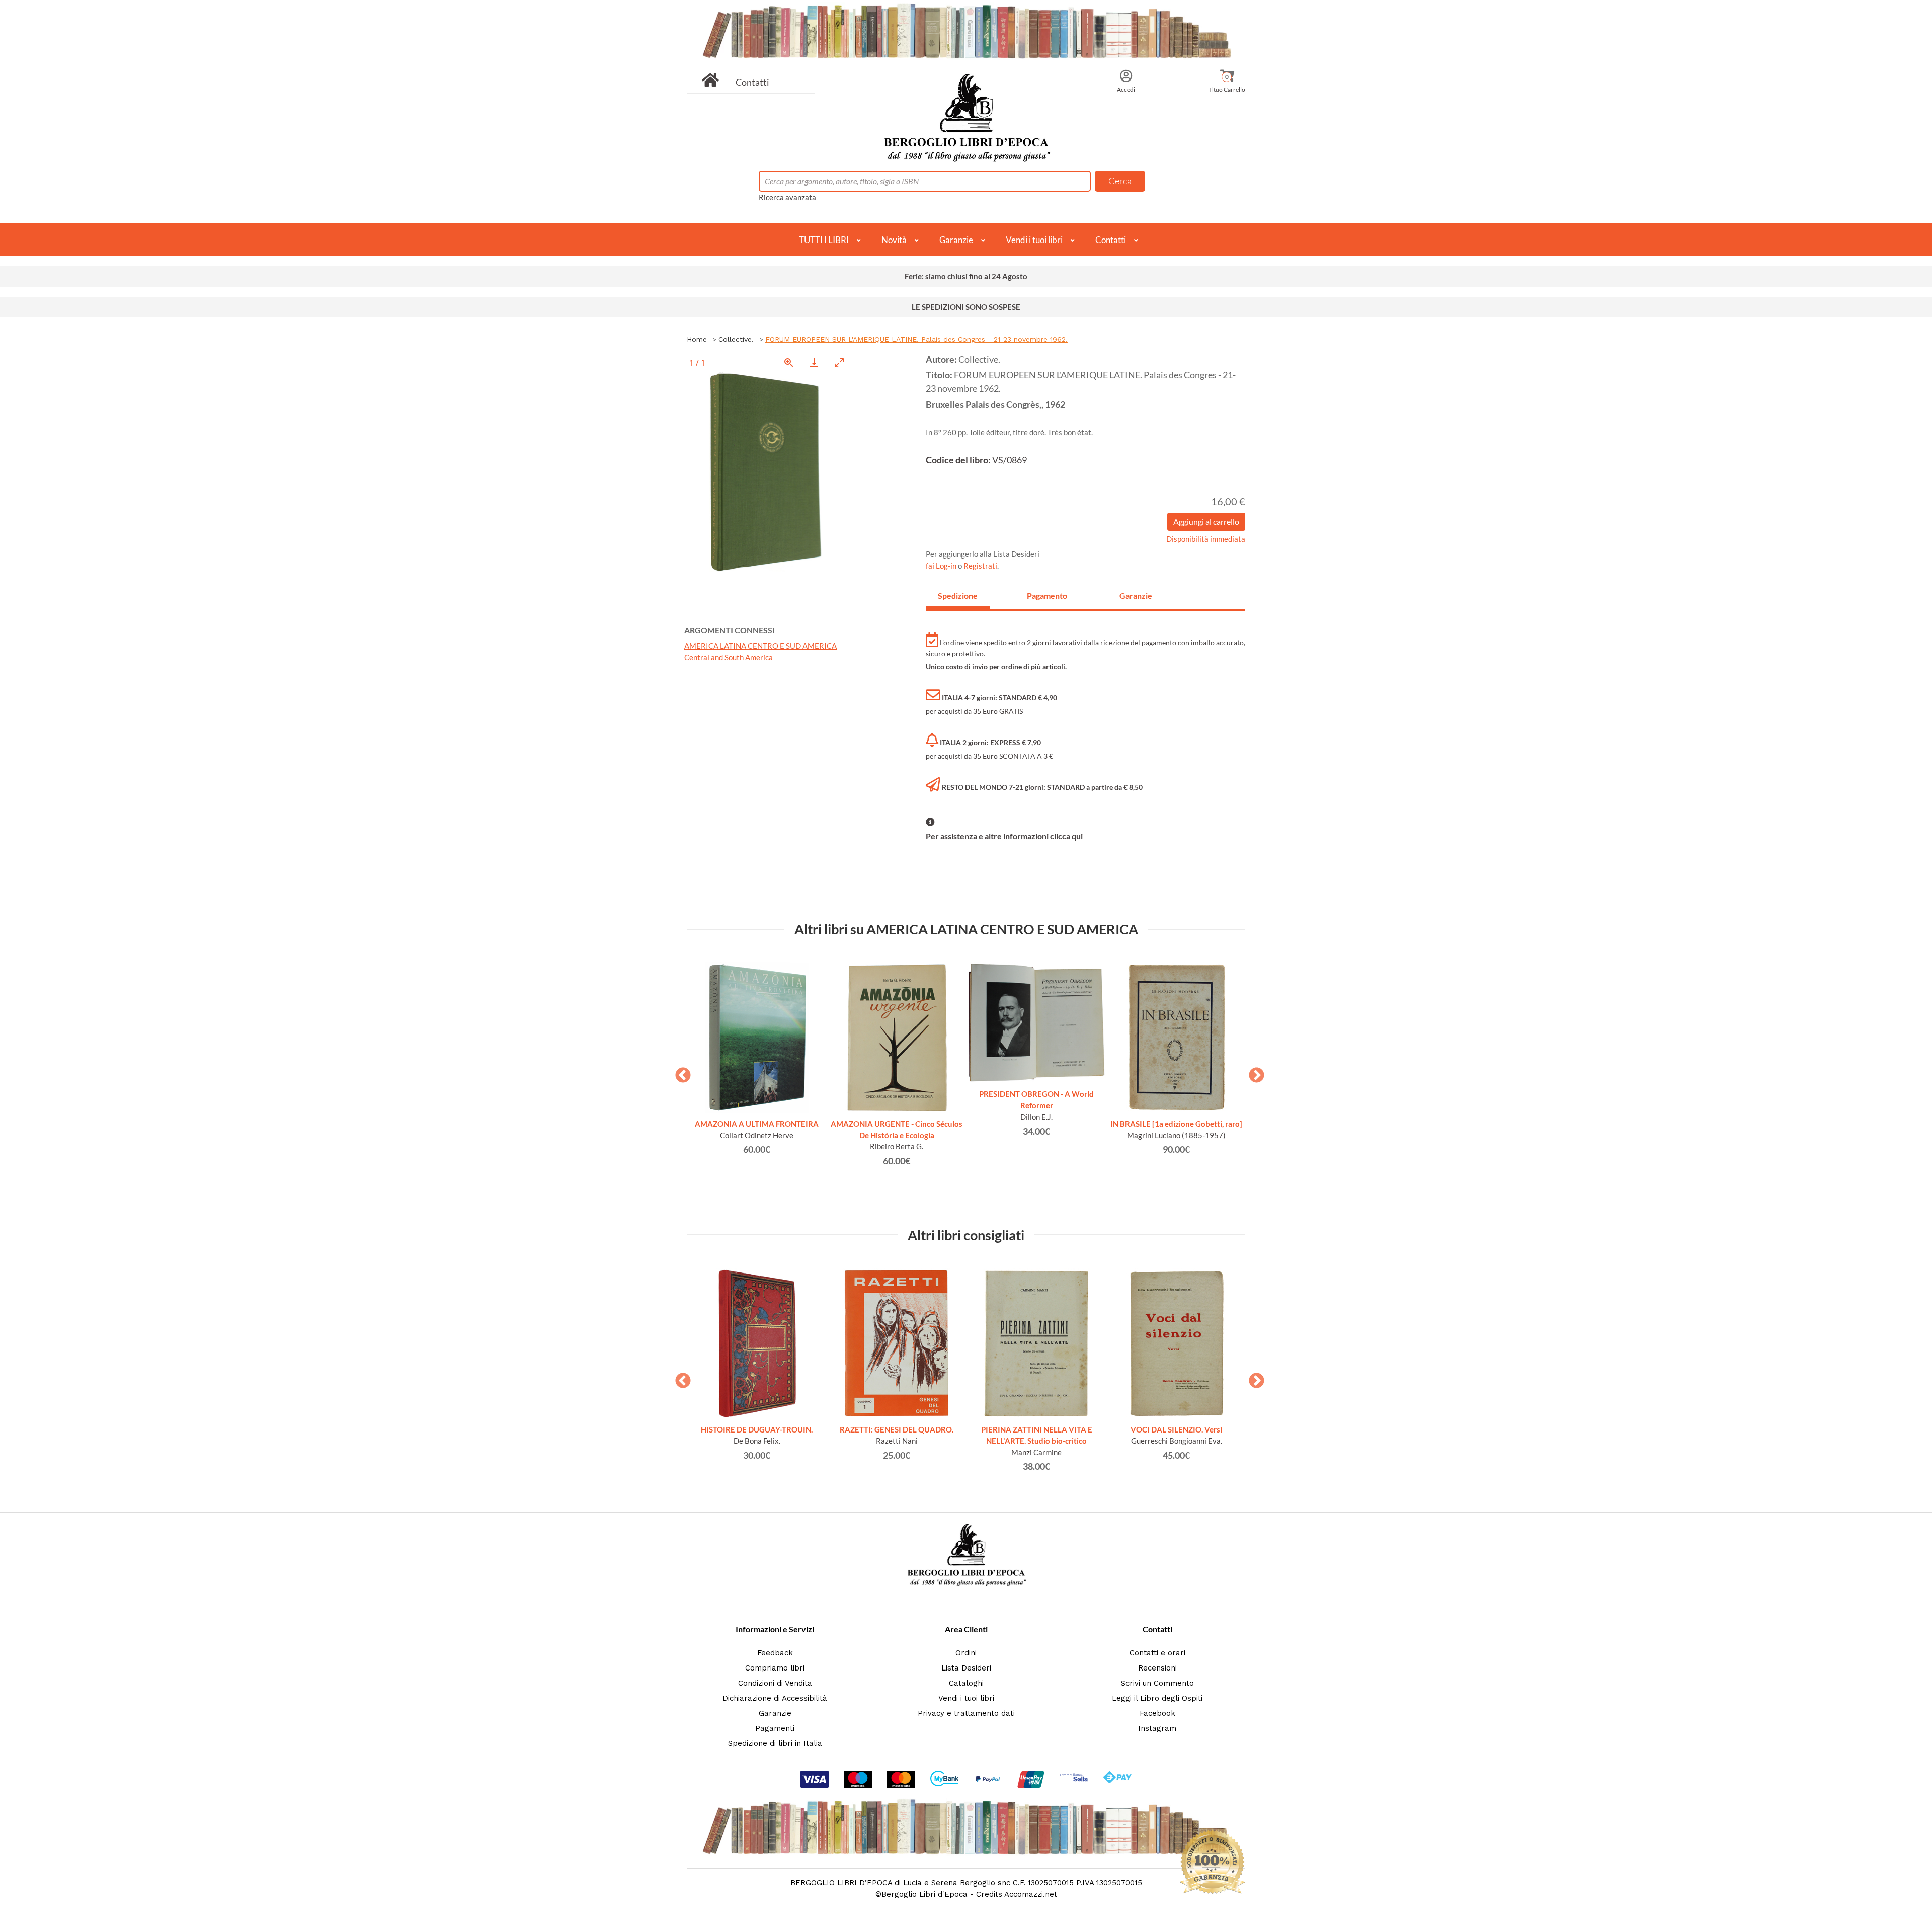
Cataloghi (966, 1683)
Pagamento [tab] (1047, 595)
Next (1253, 1072)
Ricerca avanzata (787, 197)
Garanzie (956, 240)
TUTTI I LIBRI (824, 240)
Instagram (1157, 1728)
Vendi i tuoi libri (1034, 240)
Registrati (980, 566)
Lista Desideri (966, 1668)
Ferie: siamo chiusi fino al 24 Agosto (966, 276)
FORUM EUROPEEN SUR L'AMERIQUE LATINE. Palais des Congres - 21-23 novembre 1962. (916, 339)
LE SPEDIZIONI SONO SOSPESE (966, 307)
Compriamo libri (775, 1668)
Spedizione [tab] (958, 595)
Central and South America (729, 657)
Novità (894, 240)
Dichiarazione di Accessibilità (775, 1698)
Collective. (736, 339)
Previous (679, 1072)
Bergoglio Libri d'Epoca (924, 1894)
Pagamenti (775, 1728)
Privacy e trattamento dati (966, 1713)
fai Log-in (942, 566)
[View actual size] (789, 363)
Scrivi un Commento (1157, 1683)
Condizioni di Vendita (775, 1683)
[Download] (814, 363)
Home (697, 339)
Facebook (1157, 1713)
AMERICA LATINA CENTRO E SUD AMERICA (760, 646)
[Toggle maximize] (839, 363)
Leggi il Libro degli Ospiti (1157, 1698)
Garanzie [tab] (1136, 595)
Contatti (752, 82)
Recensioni (1157, 1668)
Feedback (775, 1653)
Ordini (966, 1653)
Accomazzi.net (1031, 1894)
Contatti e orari (1157, 1653)
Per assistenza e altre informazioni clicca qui (1004, 836)
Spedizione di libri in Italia (775, 1743)
